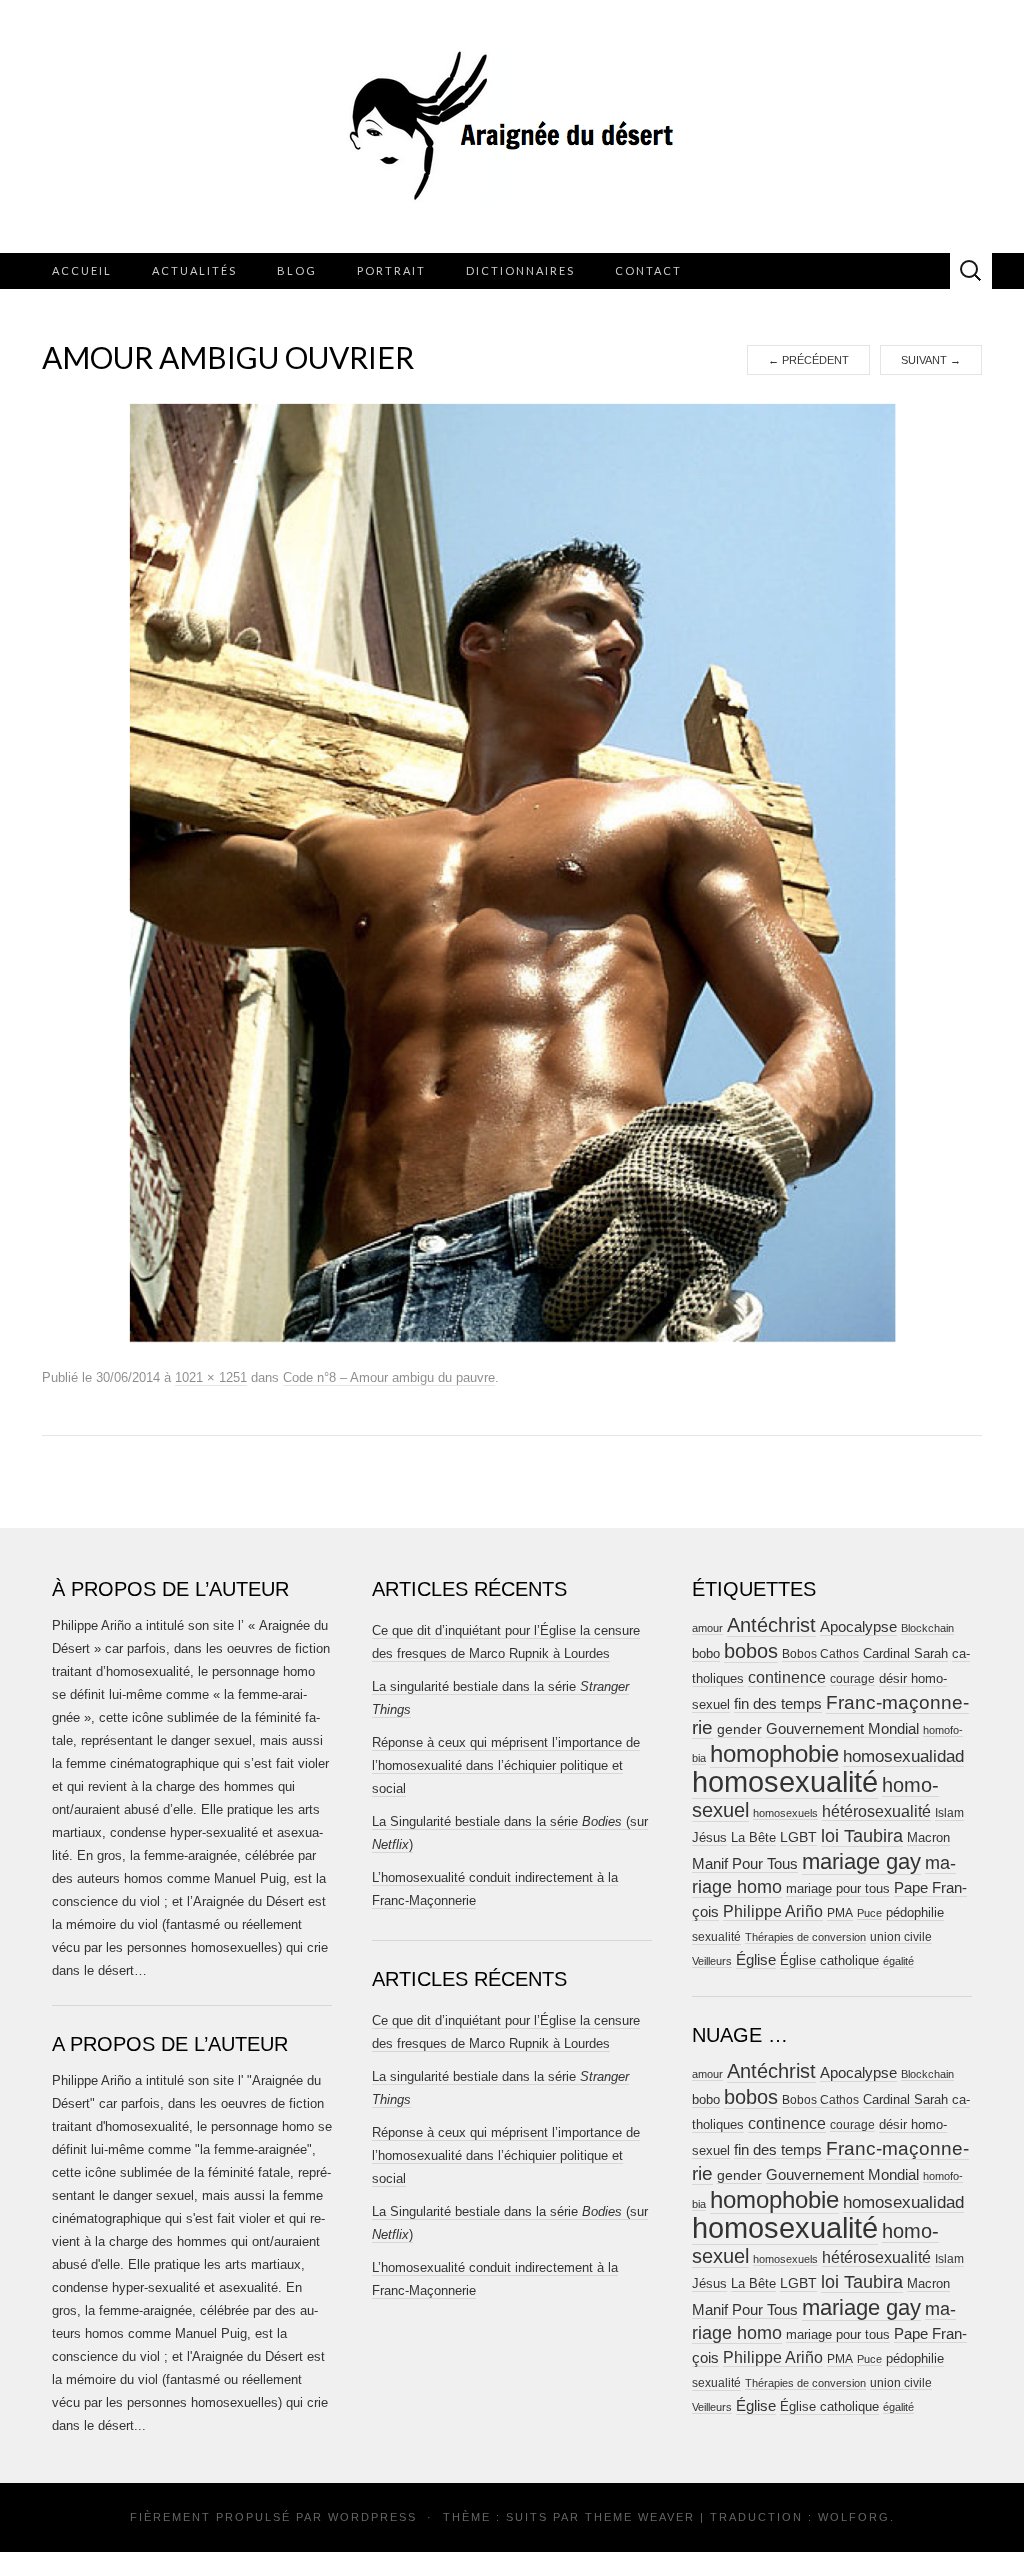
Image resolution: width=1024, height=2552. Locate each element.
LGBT (798, 1837)
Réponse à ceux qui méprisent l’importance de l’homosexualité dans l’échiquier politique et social (506, 1765)
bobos (751, 1651)
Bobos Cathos (820, 1654)
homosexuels (785, 1813)
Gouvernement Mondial (842, 1728)
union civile (901, 1936)
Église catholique (829, 1960)
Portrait (391, 270)
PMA (840, 1913)
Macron (928, 1837)
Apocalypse (858, 1626)
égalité (898, 1961)
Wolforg (854, 2517)
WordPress (372, 2517)
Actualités (194, 270)
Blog (297, 270)
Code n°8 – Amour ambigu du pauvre (389, 1377)
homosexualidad (903, 1756)
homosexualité (785, 1781)
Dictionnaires (520, 270)
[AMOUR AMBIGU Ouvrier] (512, 872)
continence (787, 1677)
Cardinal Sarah (905, 1653)
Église (756, 1960)
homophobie (774, 1753)
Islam (949, 1813)
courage (852, 1678)
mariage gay (861, 1861)
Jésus (709, 1837)
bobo (706, 1653)
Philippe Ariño (773, 1911)
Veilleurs (712, 1961)
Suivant (931, 360)
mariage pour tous (838, 1888)
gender (739, 1729)
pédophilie (915, 1912)
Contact (648, 270)
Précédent (808, 360)
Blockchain (927, 1628)
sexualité (716, 1937)
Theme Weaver (640, 2517)
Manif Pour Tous (745, 1864)
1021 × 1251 (211, 1377)
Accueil (82, 270)
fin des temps (778, 1703)
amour (707, 1628)
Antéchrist (771, 1625)
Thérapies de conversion (805, 1937)
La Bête (753, 1838)
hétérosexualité (876, 1811)
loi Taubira (862, 1836)
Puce (869, 1913)
